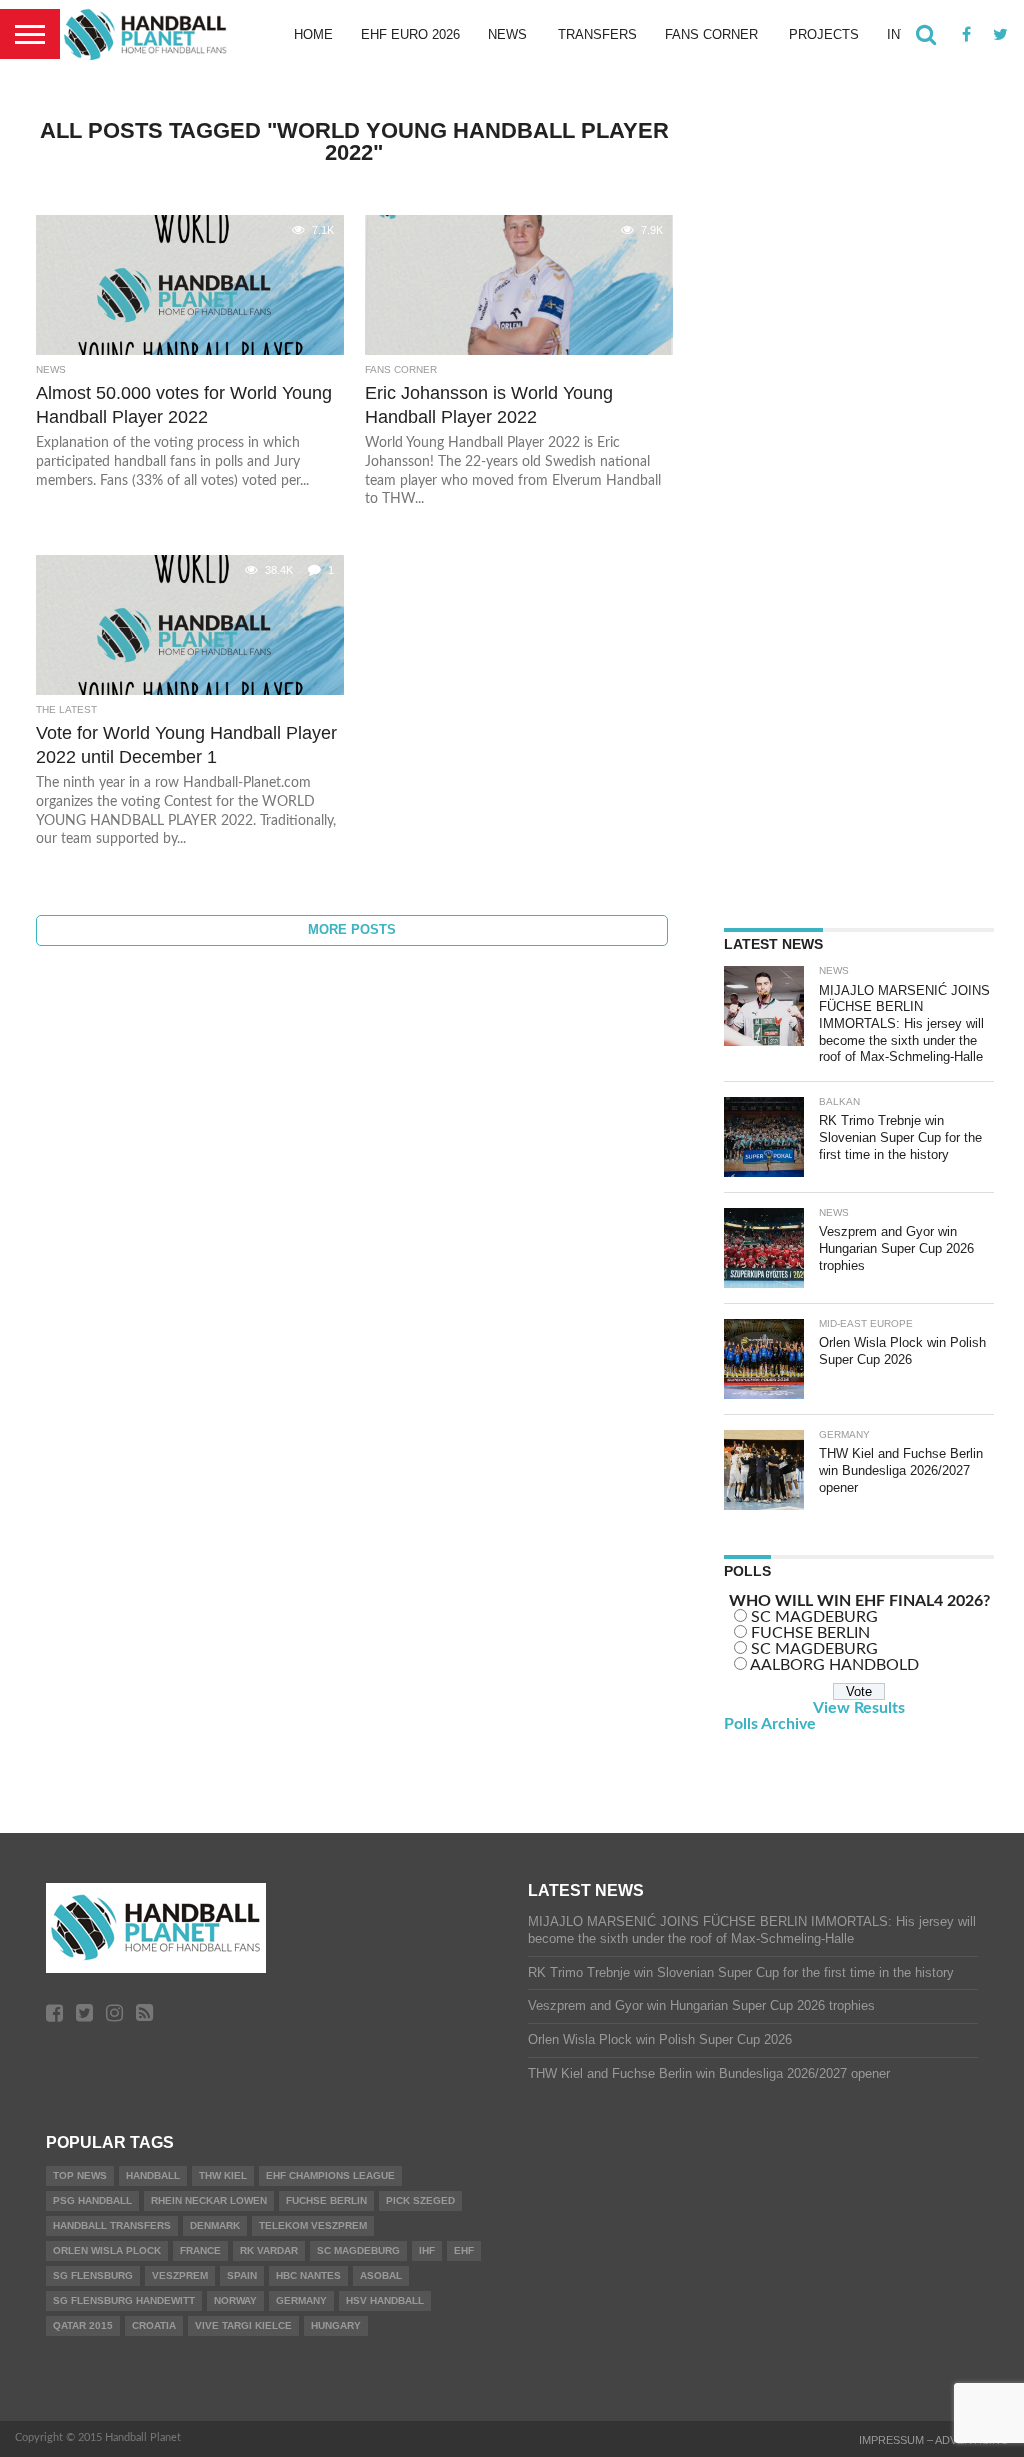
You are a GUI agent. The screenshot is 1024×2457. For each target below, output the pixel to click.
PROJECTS (824, 34)
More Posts (352, 929)
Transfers (597, 34)
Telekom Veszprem (313, 2225)
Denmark (215, 2225)
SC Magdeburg (358, 2250)
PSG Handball (92, 2200)
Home (313, 34)
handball (153, 2175)
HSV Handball (385, 2300)
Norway (235, 2300)
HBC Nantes (308, 2275)
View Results (859, 1708)
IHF (427, 2250)
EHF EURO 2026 (410, 34)
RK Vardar (269, 2250)
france (200, 2250)
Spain (242, 2275)
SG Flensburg (93, 2275)
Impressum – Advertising (934, 2440)
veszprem (180, 2275)
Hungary (336, 2325)
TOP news (80, 2175)
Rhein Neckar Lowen (209, 2200)
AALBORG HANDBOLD (834, 1665)
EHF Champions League (330, 2175)
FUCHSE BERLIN (810, 1633)
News (507, 34)
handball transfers (112, 2225)
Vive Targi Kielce (243, 2325)
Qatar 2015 (83, 2325)
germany (301, 2300)
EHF (464, 2250)
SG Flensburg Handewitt (124, 2300)
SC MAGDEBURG (814, 1617)
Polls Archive (770, 1724)
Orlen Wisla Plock (107, 2250)
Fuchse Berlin (326, 2200)
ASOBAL (381, 2275)
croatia (154, 2325)
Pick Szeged (420, 2200)
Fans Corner (711, 34)
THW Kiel (223, 2175)
